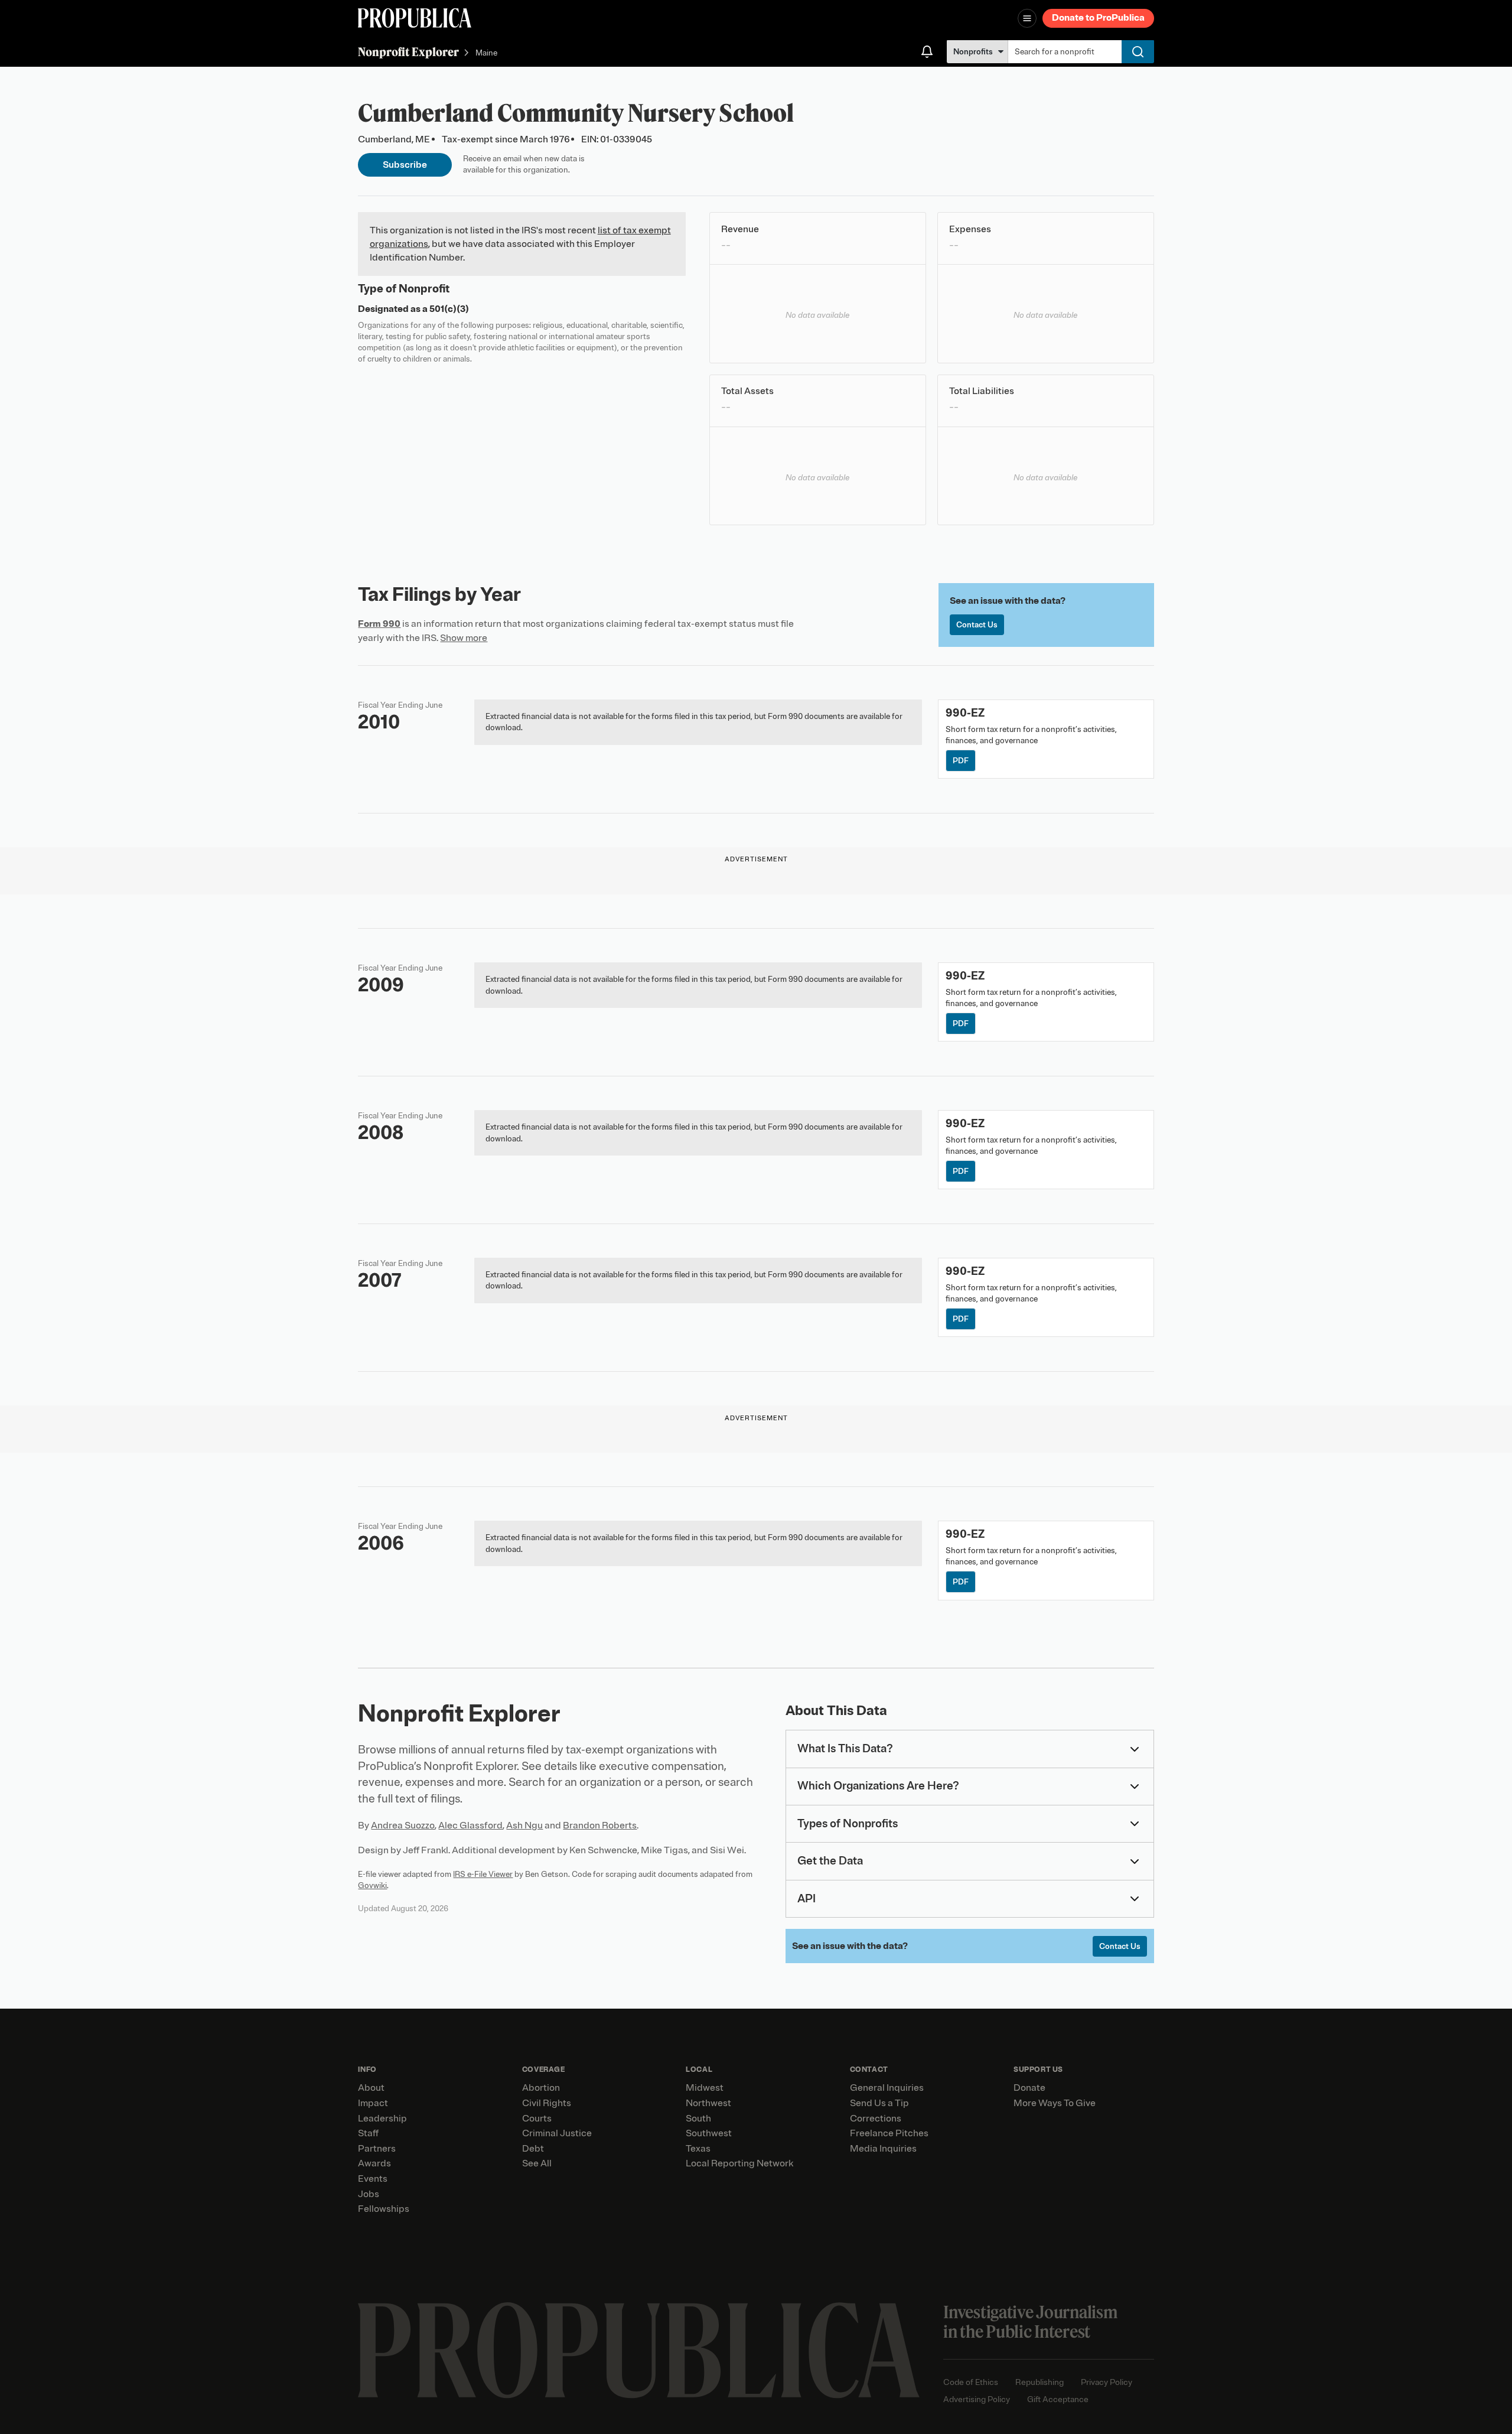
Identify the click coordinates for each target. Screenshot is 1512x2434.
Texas (698, 2149)
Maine (486, 53)
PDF (961, 761)
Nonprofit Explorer (408, 52)
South (698, 2119)
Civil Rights (547, 2103)
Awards (374, 2163)
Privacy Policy (1107, 2382)
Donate (1029, 2088)
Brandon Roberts (600, 1825)
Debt (533, 2149)
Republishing (1039, 2382)
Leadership (382, 2119)
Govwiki (372, 1885)
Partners (377, 2149)
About (371, 2088)
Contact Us (977, 625)
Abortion (541, 2088)
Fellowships (384, 2209)
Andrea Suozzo (403, 1825)
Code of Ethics (971, 2382)
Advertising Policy (977, 2399)
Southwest (709, 2133)
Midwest (705, 2088)
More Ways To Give (1055, 2103)
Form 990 (379, 624)
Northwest (708, 2103)
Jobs (369, 2194)
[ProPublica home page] (639, 2350)
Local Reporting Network (739, 2163)
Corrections (876, 2119)
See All (537, 2163)
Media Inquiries (883, 2149)
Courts (537, 2119)
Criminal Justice (557, 2133)
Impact (373, 2103)
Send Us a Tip (879, 2103)
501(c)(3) (449, 309)
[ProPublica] (415, 18)
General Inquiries (887, 2088)
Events (373, 2179)
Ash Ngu (524, 1825)
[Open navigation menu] (1027, 18)
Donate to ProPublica (1098, 18)
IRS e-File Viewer (483, 1874)
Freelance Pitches (889, 2133)
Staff (368, 2133)
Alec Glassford (470, 1825)
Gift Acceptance (1058, 2399)
